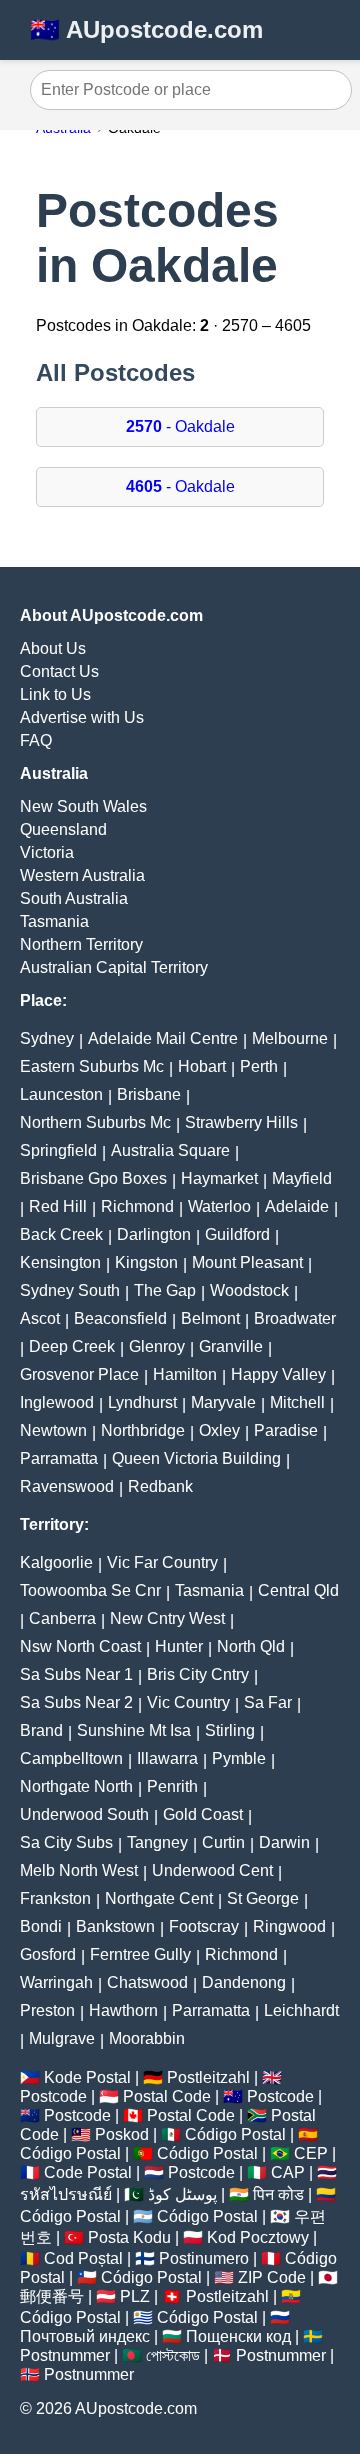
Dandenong (244, 1982)
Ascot (40, 1318)
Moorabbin (147, 2038)
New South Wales (83, 806)
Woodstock (249, 1290)
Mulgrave (62, 2038)
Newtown (53, 1430)
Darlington (154, 1234)
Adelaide (297, 1206)
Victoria (47, 852)
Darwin (284, 1842)
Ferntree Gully (140, 1954)
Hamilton (185, 1374)
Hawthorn (123, 2010)
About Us (53, 648)
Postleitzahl (208, 2077)
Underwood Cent (212, 1870)
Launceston (61, 1094)
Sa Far (268, 1702)
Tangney (157, 1842)
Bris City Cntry (198, 1674)
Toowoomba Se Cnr (90, 1590)
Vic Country (188, 1702)
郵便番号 (52, 2296)
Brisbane (149, 1094)
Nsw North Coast (80, 1646)
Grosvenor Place (79, 1374)
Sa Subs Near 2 (76, 1702)
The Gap (165, 1290)
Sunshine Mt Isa (134, 1730)
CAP (288, 2172)
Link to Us (55, 694)
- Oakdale (180, 426)
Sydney (47, 1038)
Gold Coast (203, 1814)
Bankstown (115, 1926)
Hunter (179, 1646)
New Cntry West (167, 1618)
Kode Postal (87, 2077)
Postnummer (65, 2355)
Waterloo (219, 1206)
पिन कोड (278, 2194)
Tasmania (54, 921)
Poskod (122, 2134)
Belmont (210, 1318)
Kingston (146, 1262)
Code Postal (88, 2172)
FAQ (36, 740)
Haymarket (219, 1178)
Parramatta (59, 1458)
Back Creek (61, 1234)
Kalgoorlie (56, 1562)
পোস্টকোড (173, 2355)
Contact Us (59, 671)
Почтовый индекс (85, 2336)
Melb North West (79, 1870)
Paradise (286, 1430)
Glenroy (157, 1346)
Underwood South (84, 1814)
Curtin (223, 1842)
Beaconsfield (120, 1318)
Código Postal (235, 2134)
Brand (41, 1730)
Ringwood (289, 1926)
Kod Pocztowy (258, 2237)
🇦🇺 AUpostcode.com (146, 29)
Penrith (172, 1786)
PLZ (135, 2296)
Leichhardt (301, 2010)
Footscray (204, 1926)
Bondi (41, 1926)
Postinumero (204, 2258)
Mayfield (302, 1178)
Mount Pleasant (247, 1262)
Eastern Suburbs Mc (92, 1066)
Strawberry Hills (241, 1122)
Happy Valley (278, 1374)
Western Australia (82, 875)
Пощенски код (238, 2336)
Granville (231, 1346)
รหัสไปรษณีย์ (66, 2194)
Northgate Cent (159, 1898)
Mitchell (297, 1402)
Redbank (160, 1486)
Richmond (137, 1206)
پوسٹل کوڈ (182, 2194)
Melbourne (290, 1038)
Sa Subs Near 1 (76, 1674)
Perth (259, 1066)
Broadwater (295, 1318)
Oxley (219, 1430)
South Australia (74, 898)
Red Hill (58, 1206)
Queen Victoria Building (196, 1458)
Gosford (48, 1954)
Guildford (237, 1234)
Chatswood (147, 1982)
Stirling (230, 1730)
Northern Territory (81, 944)
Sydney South (70, 1290)
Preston (47, 2010)
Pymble (239, 1758)
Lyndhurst (142, 1402)
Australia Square (170, 1150)
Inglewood (57, 1402)
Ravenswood (67, 1486)
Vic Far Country (162, 1562)
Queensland (63, 829)
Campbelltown (71, 1758)
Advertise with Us (82, 717)
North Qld (251, 1646)
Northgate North (76, 1786)
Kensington (60, 1262)
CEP (311, 2153)
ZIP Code (272, 2277)
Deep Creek (72, 1346)
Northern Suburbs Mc (95, 1122)
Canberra (62, 1618)
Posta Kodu (129, 2237)
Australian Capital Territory (114, 967)
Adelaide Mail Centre (163, 1038)
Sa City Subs (66, 1842)
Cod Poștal (83, 2258)
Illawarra (167, 1758)
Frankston (55, 1898)
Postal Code (167, 2096)
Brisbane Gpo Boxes (93, 1178)
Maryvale (223, 1402)
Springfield (58, 1150)
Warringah (56, 1982)
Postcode (53, 2096)
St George (263, 1898)
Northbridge (143, 1430)
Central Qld (298, 1590)
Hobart (202, 1066)
